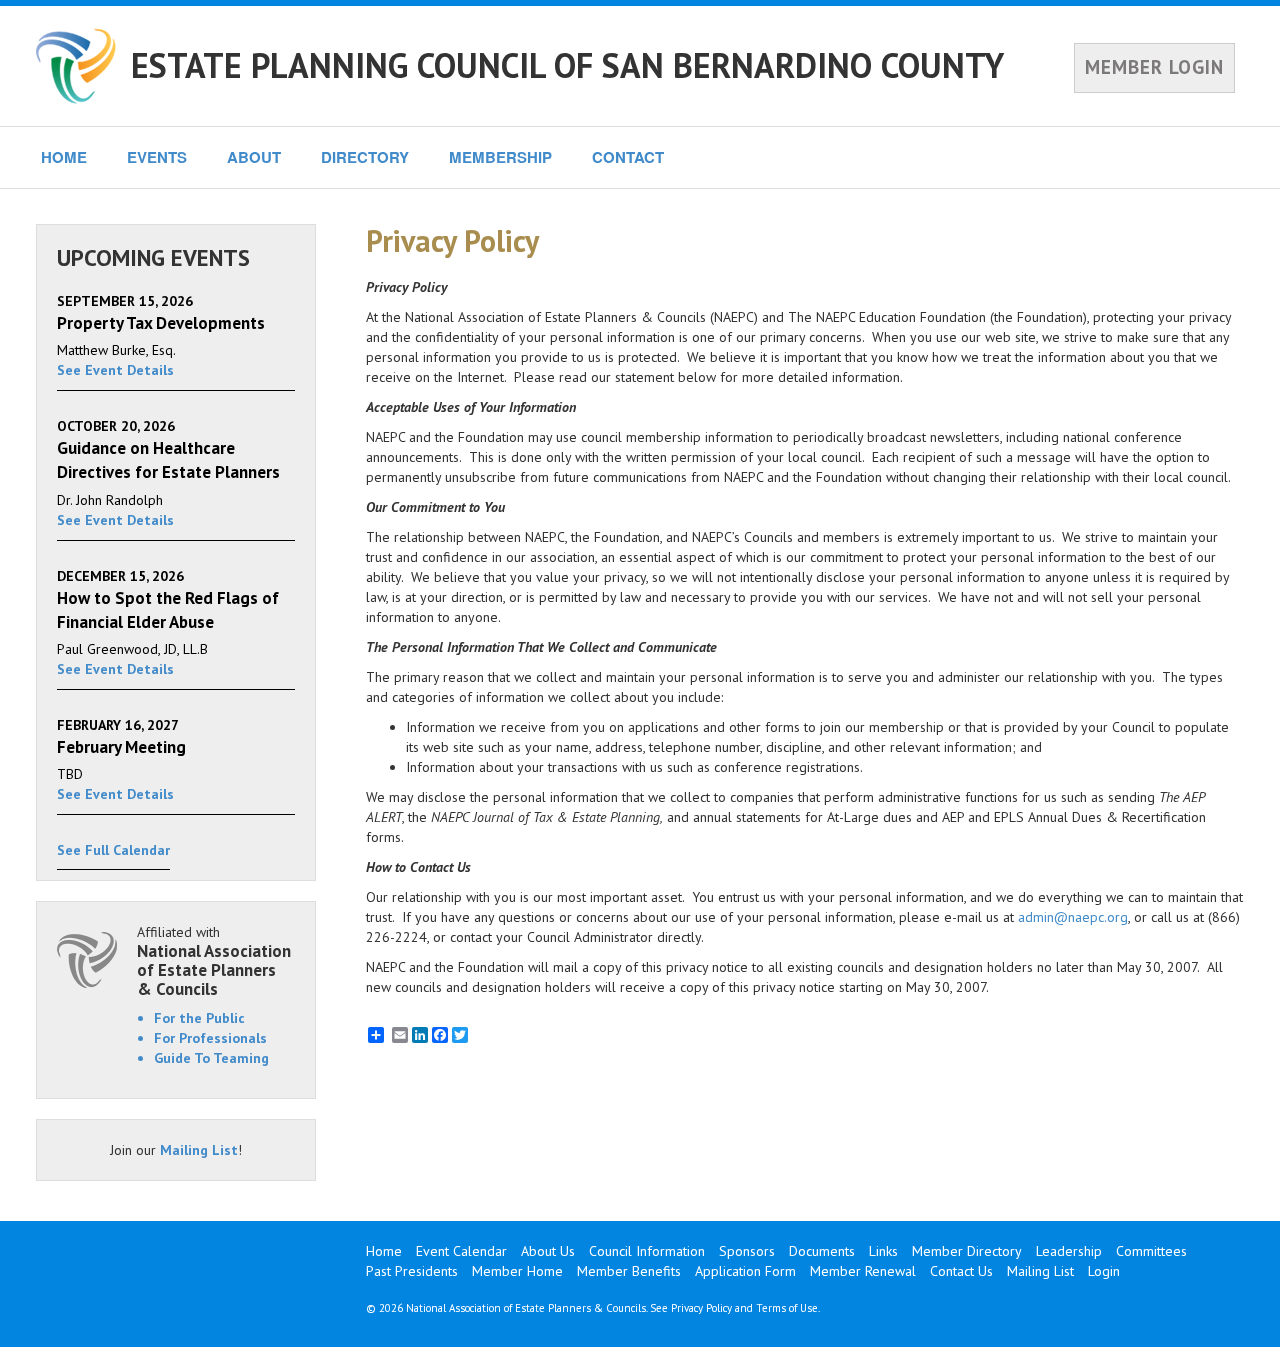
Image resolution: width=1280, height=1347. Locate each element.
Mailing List (199, 1150)
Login (1104, 1271)
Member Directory (967, 1251)
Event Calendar (461, 1251)
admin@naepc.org (1073, 917)
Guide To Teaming (211, 1058)
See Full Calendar (113, 850)
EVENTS (157, 157)
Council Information (647, 1251)
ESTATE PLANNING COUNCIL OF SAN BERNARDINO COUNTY (567, 65)
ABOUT (254, 157)
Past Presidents (412, 1271)
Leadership (1069, 1251)
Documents (822, 1251)
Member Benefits (629, 1271)
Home (384, 1251)
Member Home (517, 1271)
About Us (548, 1251)
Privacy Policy (701, 1308)
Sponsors (747, 1251)
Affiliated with (214, 960)
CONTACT (628, 157)
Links (883, 1251)
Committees (1151, 1251)
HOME (64, 157)
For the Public (199, 1018)
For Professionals (210, 1038)
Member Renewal (863, 1271)
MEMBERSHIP (500, 157)
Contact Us (961, 1271)
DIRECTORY (365, 157)
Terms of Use (787, 1308)
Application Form (745, 1271)
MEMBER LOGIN (1154, 67)
